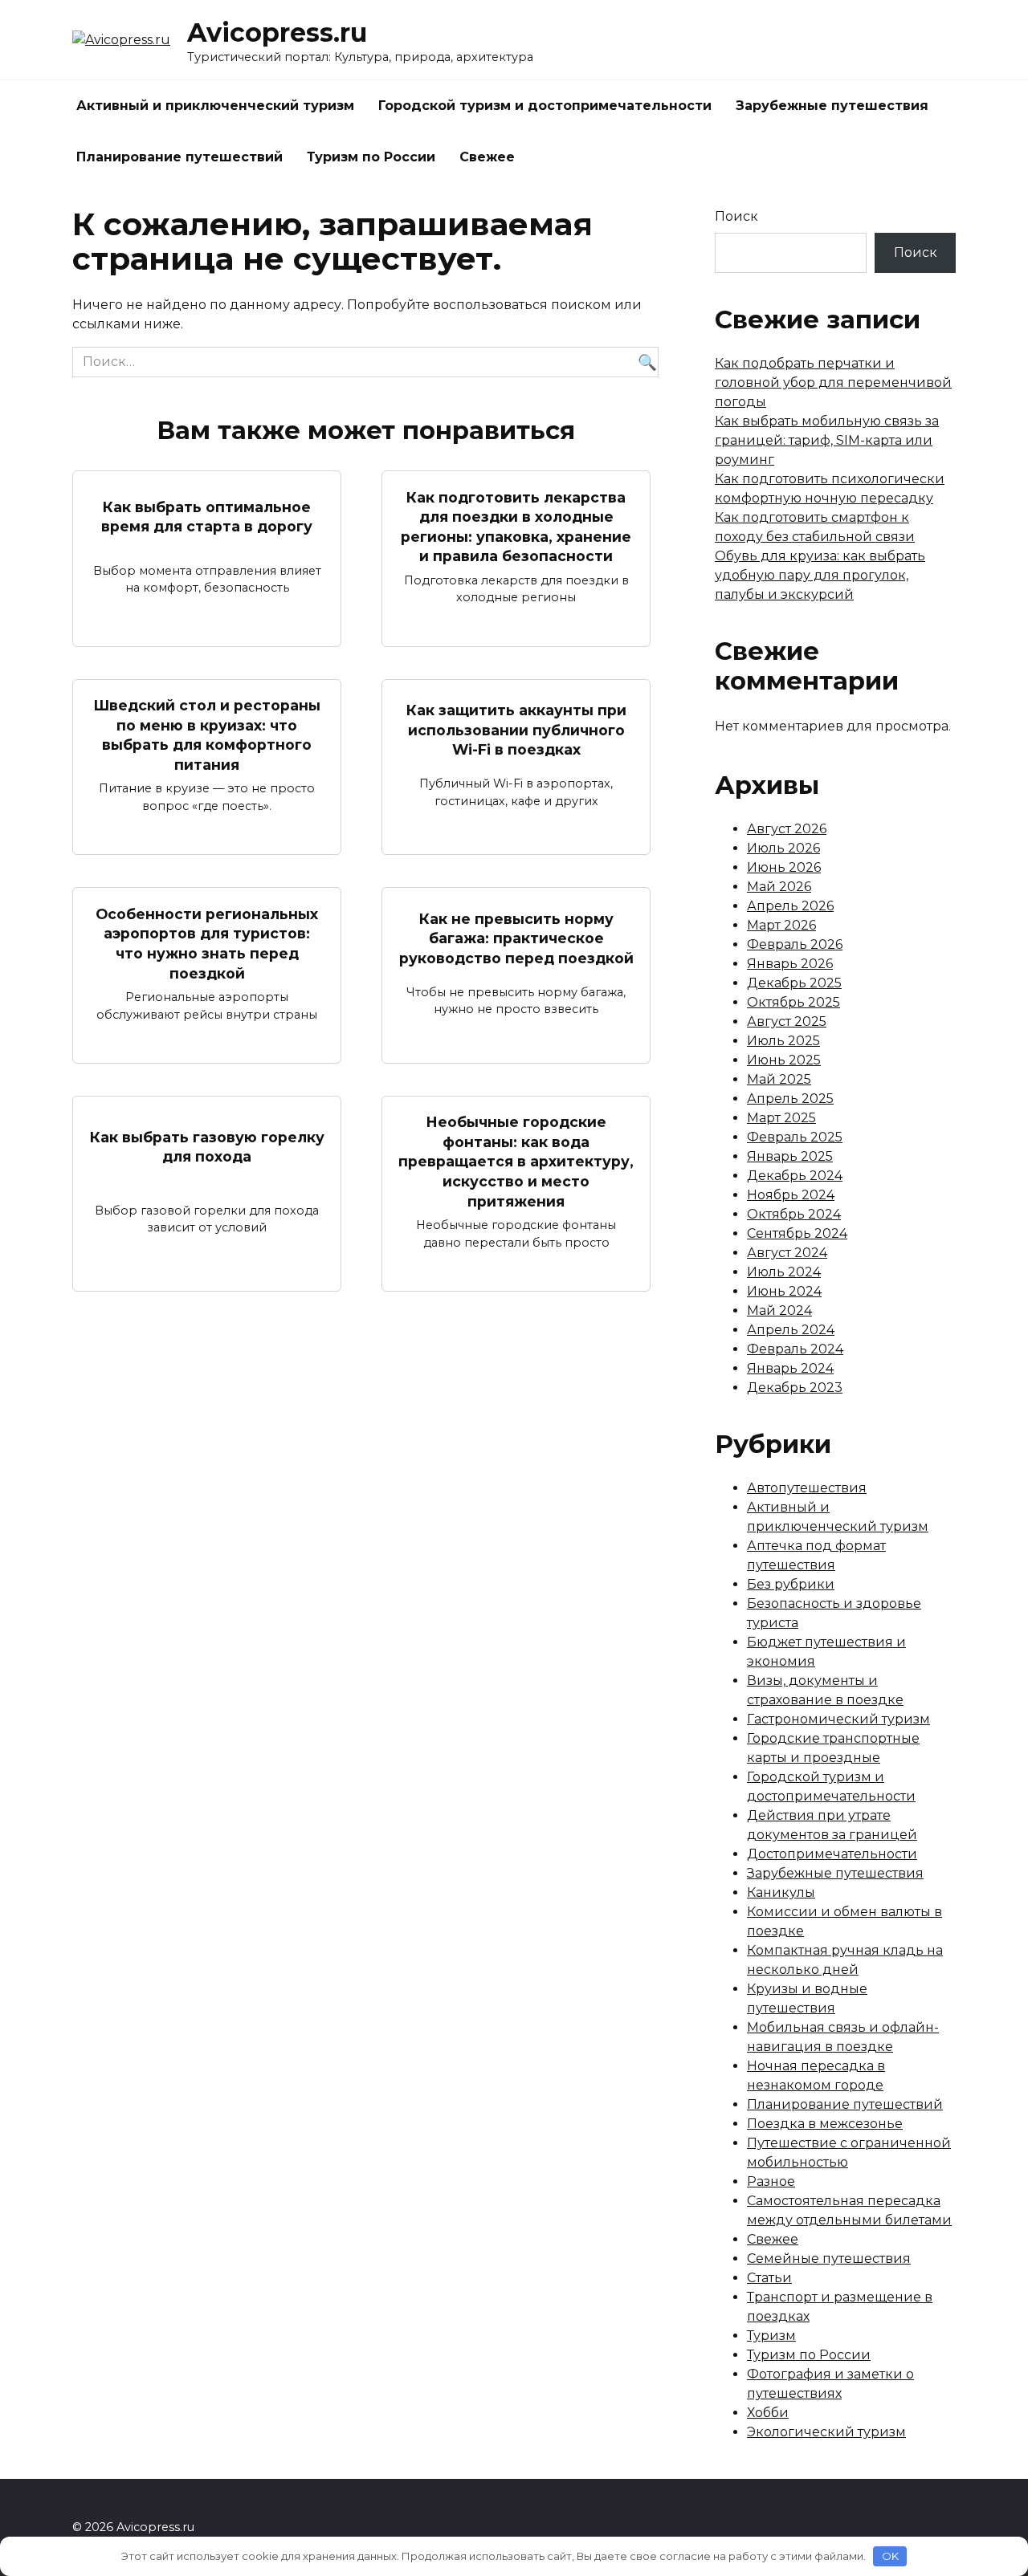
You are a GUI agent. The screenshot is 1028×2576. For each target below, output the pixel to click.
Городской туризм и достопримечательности (545, 106)
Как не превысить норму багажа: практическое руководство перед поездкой (516, 938)
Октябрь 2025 (793, 1002)
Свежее (487, 157)
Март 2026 (781, 925)
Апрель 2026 (790, 906)
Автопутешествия (807, 1488)
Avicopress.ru (277, 33)
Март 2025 (781, 1118)
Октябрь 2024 (794, 1214)
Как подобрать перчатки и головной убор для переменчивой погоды (833, 383)
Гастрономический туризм (838, 1719)
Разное (771, 2181)
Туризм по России (371, 157)
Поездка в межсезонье (825, 2124)
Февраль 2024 (795, 1349)
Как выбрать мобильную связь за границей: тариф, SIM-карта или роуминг (827, 440)
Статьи (769, 2278)
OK (890, 2556)
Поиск (736, 216)
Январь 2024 (790, 1368)
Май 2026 (779, 887)
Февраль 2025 (795, 1137)
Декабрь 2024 (795, 1176)
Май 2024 (779, 1310)
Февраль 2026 (795, 944)
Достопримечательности (832, 1854)
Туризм (771, 2336)
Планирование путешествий (179, 157)
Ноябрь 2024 (791, 1195)
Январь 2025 (790, 1156)
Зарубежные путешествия (832, 106)
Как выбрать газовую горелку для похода (207, 1146)
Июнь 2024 (784, 1291)
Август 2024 (787, 1253)
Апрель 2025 (790, 1099)
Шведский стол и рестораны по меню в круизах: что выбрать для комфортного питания (207, 735)
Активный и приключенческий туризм (215, 106)
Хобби (768, 2413)
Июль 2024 (784, 1272)
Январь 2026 (790, 964)
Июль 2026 (783, 848)
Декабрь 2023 (795, 1388)
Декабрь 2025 (794, 983)
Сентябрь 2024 (797, 1233)
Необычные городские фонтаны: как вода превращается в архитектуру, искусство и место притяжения (516, 1162)
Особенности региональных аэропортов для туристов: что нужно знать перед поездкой (207, 943)
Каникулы (781, 1892)
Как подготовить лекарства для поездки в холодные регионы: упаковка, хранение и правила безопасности (516, 526)
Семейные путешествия (829, 2259)
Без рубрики (791, 1584)
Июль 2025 (783, 1041)
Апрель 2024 (791, 1330)
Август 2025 (787, 1021)
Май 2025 (779, 1079)
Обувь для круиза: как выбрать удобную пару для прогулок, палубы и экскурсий (820, 575)
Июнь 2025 (784, 1060)
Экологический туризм (826, 2432)
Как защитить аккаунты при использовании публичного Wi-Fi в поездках (516, 730)
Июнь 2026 (784, 867)
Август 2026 (787, 829)
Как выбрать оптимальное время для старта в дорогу (207, 517)
